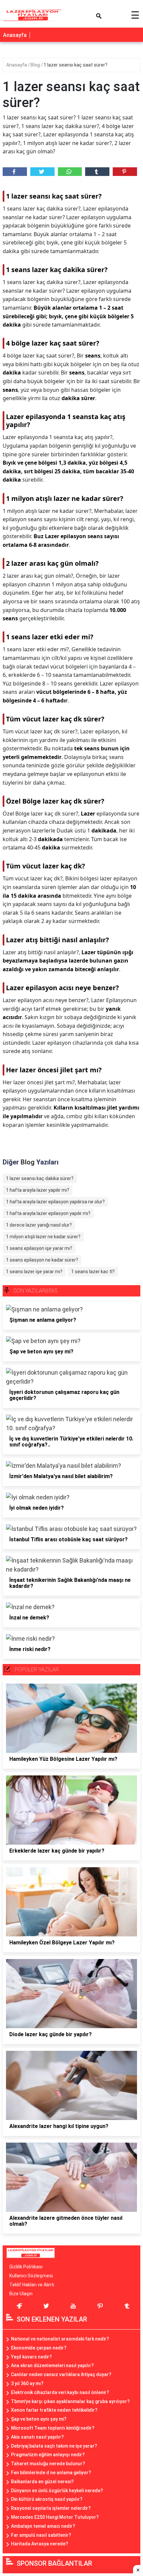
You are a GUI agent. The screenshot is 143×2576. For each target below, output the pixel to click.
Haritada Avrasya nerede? (40, 2544)
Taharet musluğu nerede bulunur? (48, 2464)
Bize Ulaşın (21, 2294)
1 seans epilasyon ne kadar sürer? (42, 1260)
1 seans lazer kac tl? (93, 1272)
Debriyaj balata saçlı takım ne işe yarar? (54, 2446)
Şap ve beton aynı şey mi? (39, 2419)
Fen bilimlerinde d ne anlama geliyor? (51, 2473)
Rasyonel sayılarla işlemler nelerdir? (51, 2508)
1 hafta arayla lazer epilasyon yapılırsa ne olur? (55, 1202)
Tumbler (97, 172)
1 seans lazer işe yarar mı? (34, 1272)
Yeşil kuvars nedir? (31, 2357)
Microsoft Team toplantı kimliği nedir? (53, 2428)
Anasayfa (15, 35)
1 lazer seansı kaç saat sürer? (75, 65)
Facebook (15, 172)
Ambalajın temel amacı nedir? (43, 2526)
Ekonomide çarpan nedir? (39, 2348)
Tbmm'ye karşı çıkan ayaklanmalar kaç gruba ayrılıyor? (70, 2401)
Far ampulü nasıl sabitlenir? (41, 2535)
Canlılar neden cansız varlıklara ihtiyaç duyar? (61, 2374)
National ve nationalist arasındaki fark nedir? (60, 2339)
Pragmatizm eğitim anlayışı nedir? (48, 2455)
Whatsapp (70, 172)
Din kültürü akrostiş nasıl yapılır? (47, 2499)
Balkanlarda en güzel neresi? (42, 2482)
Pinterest (125, 172)
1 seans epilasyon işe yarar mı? (39, 1248)
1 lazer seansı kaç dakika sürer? (40, 1178)
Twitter (42, 172)
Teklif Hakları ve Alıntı (32, 2285)
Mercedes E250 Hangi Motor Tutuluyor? (55, 2517)
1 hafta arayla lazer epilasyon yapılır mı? (48, 1213)
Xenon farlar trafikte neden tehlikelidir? (54, 2410)
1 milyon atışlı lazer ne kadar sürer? (43, 1237)
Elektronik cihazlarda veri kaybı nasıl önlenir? (60, 2392)
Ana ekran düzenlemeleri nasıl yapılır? (52, 2365)
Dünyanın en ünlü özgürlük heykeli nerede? (57, 2491)
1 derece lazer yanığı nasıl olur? (39, 1225)
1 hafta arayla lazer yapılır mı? (38, 1190)
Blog (36, 65)
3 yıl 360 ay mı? (27, 2383)
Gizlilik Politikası (26, 2267)
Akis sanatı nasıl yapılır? (37, 2437)
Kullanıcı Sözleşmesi (31, 2276)
